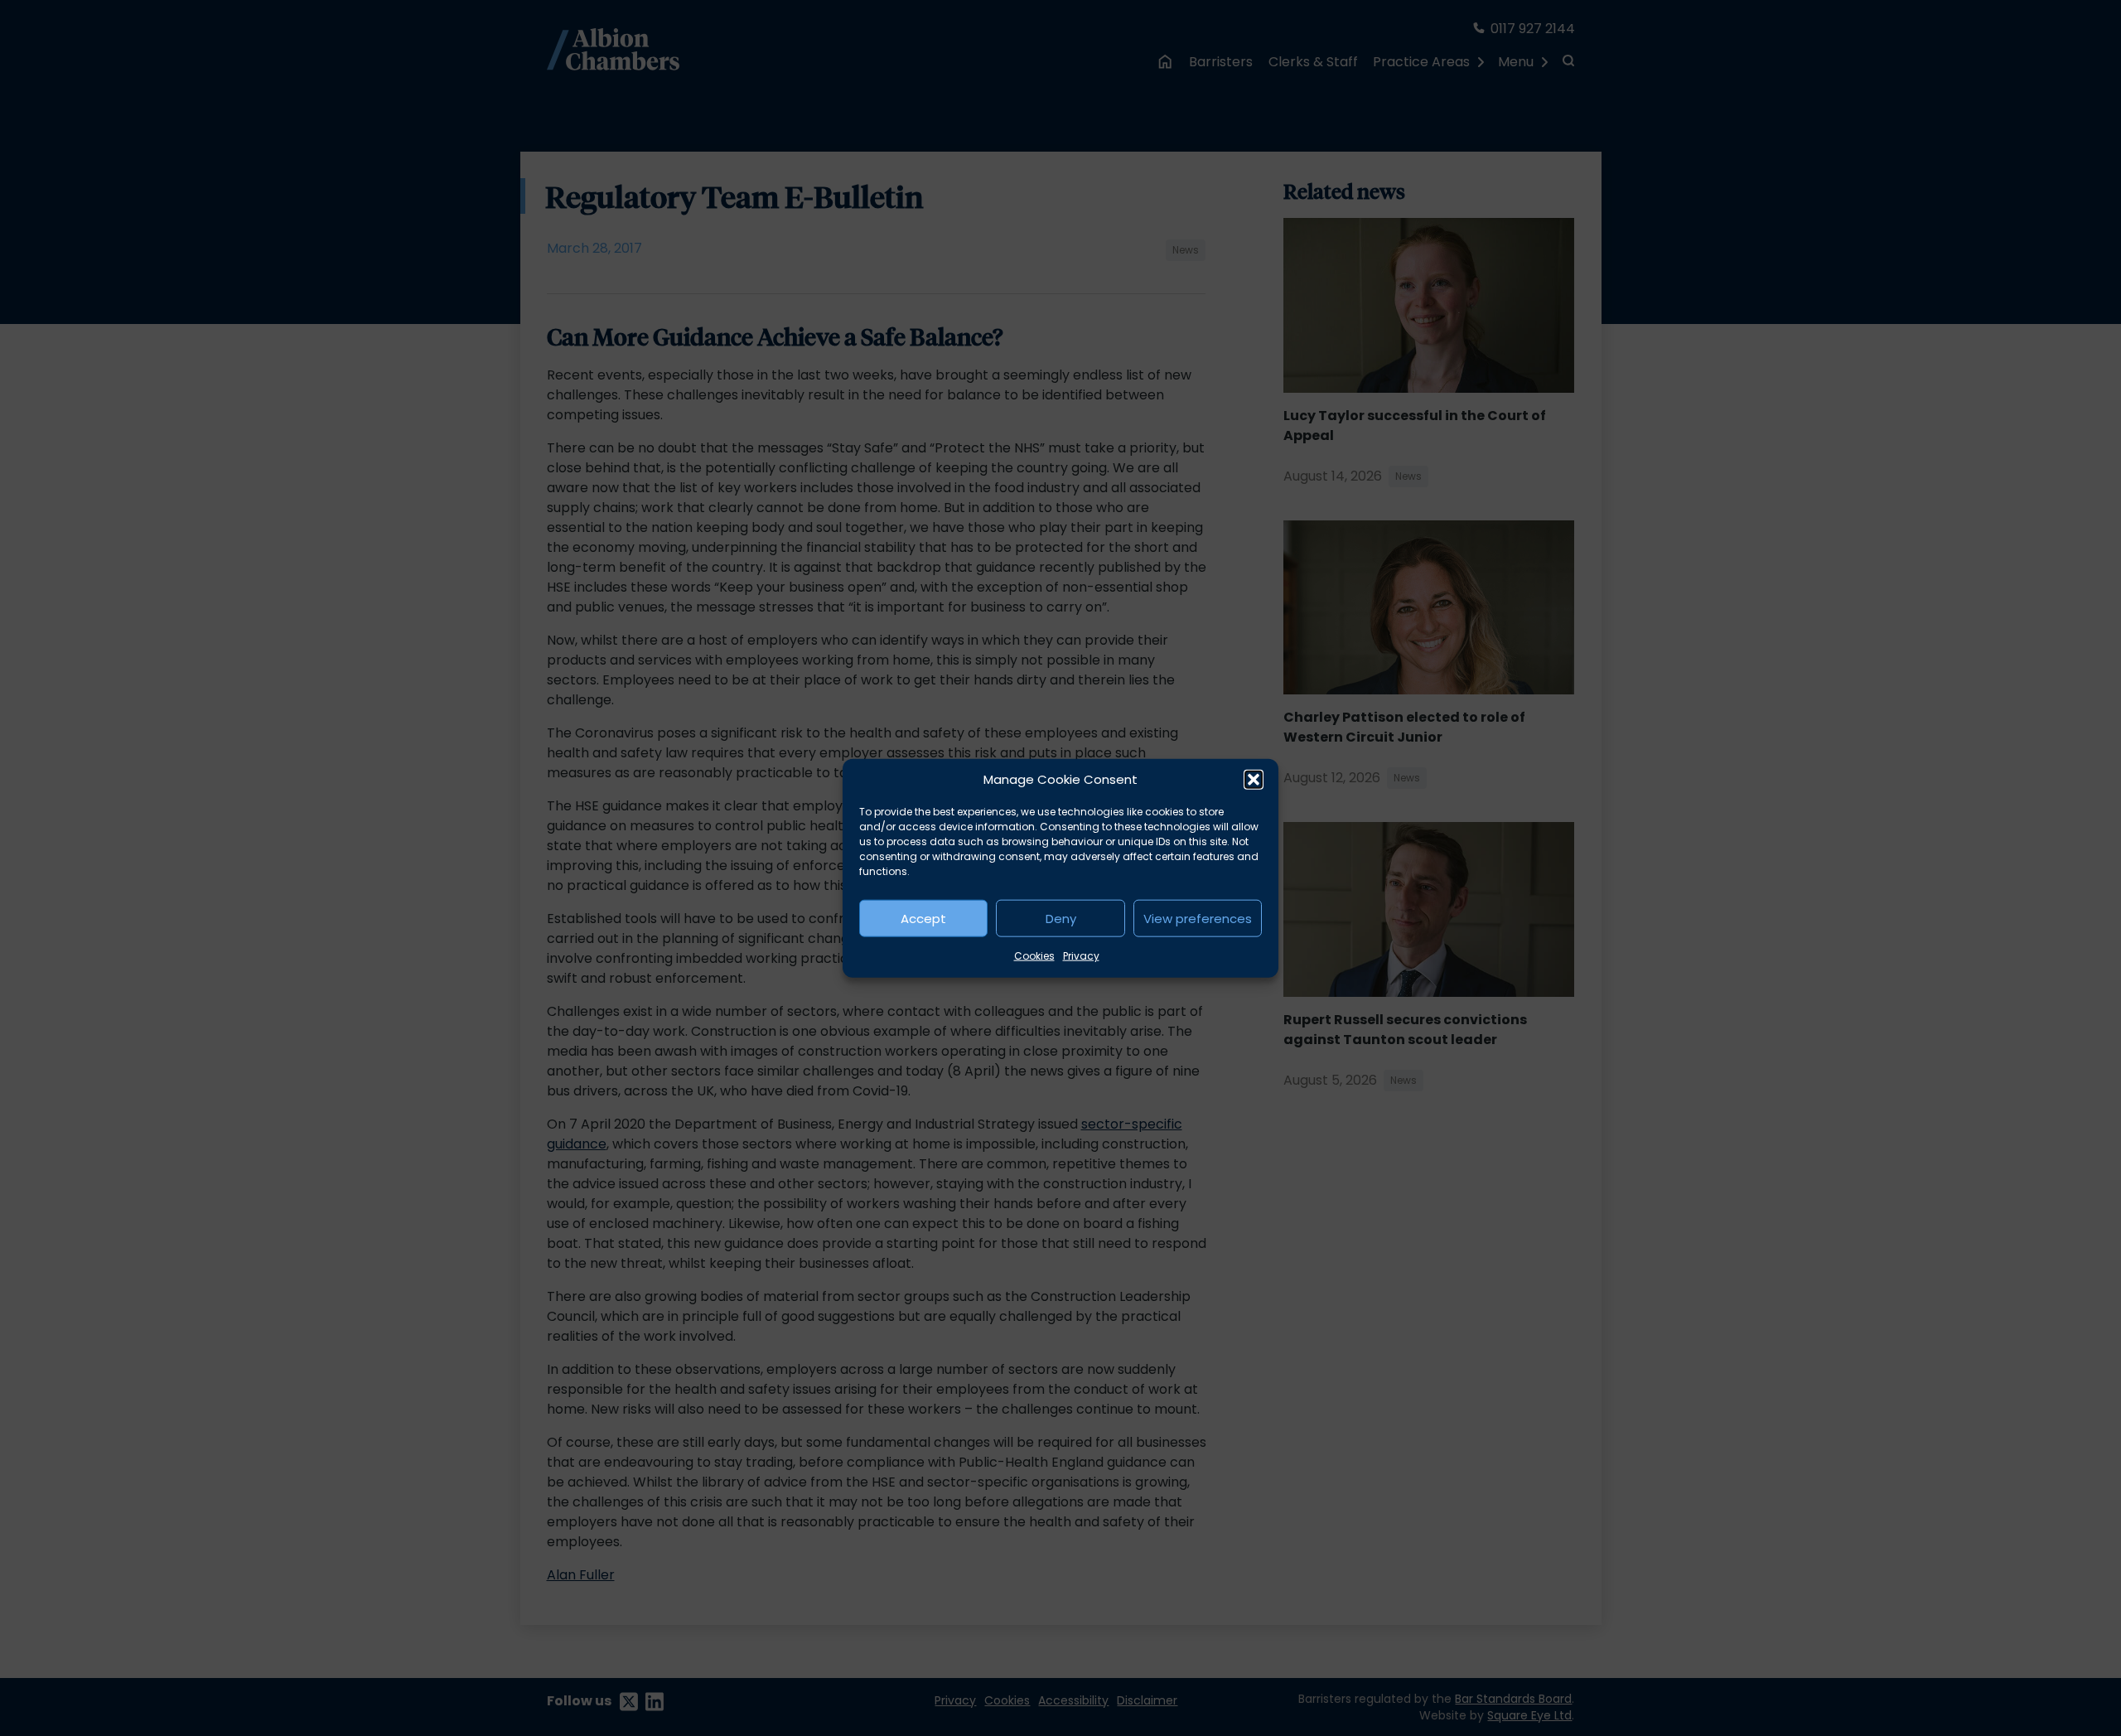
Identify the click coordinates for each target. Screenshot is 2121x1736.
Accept (923, 918)
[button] (1254, 780)
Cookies (1034, 956)
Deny (1061, 918)
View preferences (1198, 918)
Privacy (1081, 956)
